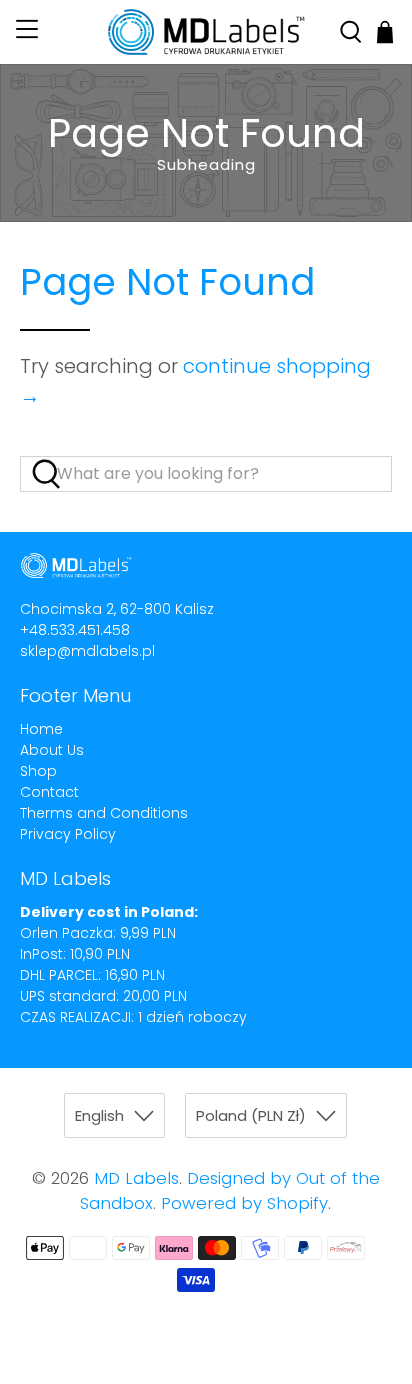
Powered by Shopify (244, 1203)
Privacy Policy (68, 834)
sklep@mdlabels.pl (87, 651)
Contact (49, 792)
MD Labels (136, 1178)
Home (41, 729)
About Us (52, 750)
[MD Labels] (206, 32)
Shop (38, 771)
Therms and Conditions (104, 813)
